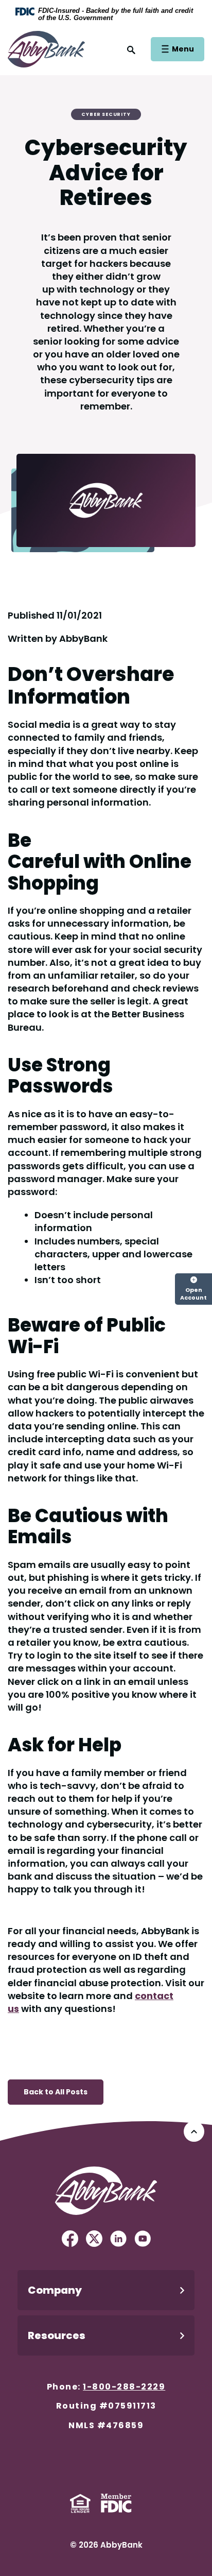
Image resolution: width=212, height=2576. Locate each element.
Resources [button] (57, 2335)
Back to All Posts (56, 2092)
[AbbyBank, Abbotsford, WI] (46, 48)
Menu (182, 49)
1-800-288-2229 (124, 2387)
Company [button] (55, 2290)
